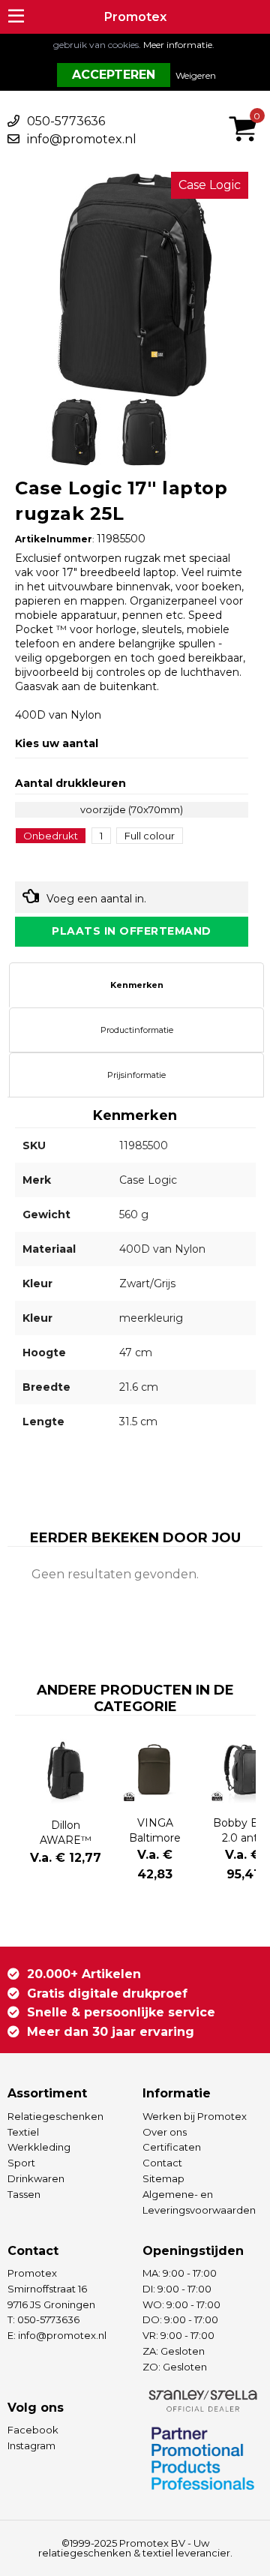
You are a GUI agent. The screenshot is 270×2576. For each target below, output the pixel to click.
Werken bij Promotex (195, 2116)
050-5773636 (66, 121)
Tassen (24, 2194)
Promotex (135, 17)
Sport (21, 2163)
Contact (162, 2163)
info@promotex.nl (82, 139)
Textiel (23, 2132)
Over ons (165, 2132)
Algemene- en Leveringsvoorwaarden (199, 2202)
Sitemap (163, 2178)
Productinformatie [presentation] (137, 1030)
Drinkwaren (36, 2178)
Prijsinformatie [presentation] (136, 1075)
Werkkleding (39, 2147)
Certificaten (172, 2147)
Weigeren (196, 75)
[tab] (136, 985)
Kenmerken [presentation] (137, 985)
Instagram (31, 2445)
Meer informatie (178, 45)
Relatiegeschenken (55, 2116)
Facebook (33, 2430)
